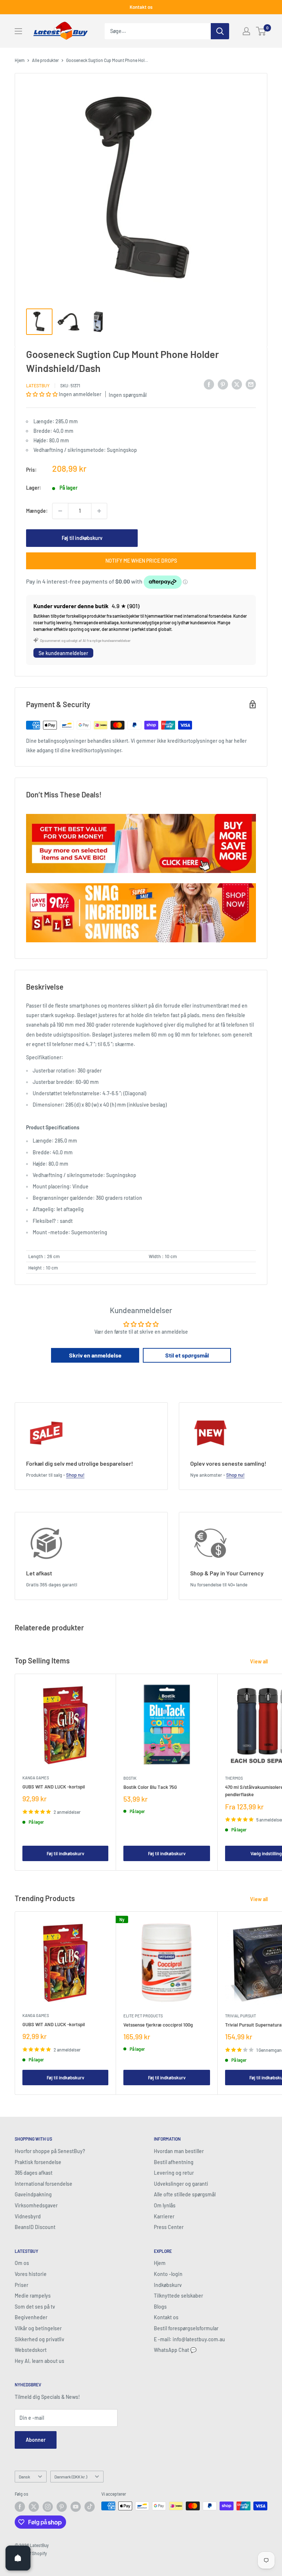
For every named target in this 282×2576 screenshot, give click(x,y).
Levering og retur (174, 2173)
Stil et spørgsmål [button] (187, 1355)
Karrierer (164, 2216)
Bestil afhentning (174, 2162)
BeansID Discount (35, 2227)
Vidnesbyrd (28, 2216)
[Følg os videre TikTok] (90, 2507)
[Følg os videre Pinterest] (62, 2507)
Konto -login (168, 2274)
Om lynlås (165, 2205)
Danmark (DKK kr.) (71, 2477)
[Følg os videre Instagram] (48, 2507)
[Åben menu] (18, 31)
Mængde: (37, 511)
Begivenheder (31, 2317)
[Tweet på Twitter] (237, 384)
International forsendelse (44, 2184)
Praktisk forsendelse (38, 2162)
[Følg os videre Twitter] (34, 2507)
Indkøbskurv (168, 2285)
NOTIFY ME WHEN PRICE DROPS (141, 561)
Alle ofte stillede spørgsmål (185, 2194)
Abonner (36, 2440)
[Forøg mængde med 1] (99, 511)
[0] (261, 31)
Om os (22, 2263)
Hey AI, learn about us (39, 2361)
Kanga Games (36, 1778)
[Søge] (220, 31)
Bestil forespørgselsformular (186, 2328)
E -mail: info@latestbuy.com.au (189, 2339)
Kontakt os (141, 7)
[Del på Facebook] (209, 384)
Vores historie (31, 2274)
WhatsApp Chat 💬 (175, 2350)
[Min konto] (246, 31)
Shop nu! (75, 1475)
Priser (21, 2285)
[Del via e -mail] (251, 384)
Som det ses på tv (35, 2307)
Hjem (20, 60)
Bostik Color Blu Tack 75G (150, 1787)
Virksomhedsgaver (36, 2205)
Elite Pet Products (143, 2016)
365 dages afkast (34, 2173)
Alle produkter (45, 60)
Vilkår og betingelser (38, 2328)
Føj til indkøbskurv (82, 538)
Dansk (24, 2477)
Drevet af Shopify (31, 2553)
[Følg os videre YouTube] (76, 2507)
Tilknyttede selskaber (178, 2296)
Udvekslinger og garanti (181, 2184)
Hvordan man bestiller (179, 2151)
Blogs (160, 2307)
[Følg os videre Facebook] (20, 2507)
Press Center (169, 2227)
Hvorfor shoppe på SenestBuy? (50, 2151)
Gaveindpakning (33, 2194)
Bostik (130, 1778)
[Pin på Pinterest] (223, 384)
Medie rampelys (33, 2296)
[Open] (18, 2558)
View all (259, 1661)
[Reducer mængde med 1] (60, 511)
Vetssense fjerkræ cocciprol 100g (158, 2025)
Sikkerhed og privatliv (39, 2339)
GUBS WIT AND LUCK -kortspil (54, 1787)
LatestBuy (38, 386)
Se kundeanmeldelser (63, 653)
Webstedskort (31, 2350)
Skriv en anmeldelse (95, 1355)
